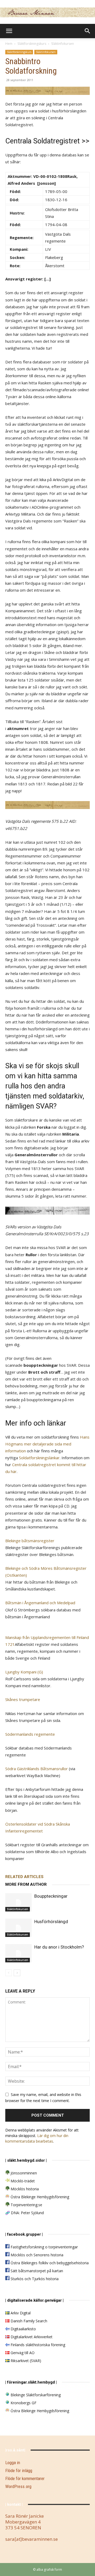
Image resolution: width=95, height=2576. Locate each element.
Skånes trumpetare (23, 1699)
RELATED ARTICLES (24, 1877)
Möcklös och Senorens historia (36, 2255)
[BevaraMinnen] (47, 12)
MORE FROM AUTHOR (26, 1884)
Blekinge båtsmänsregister (30, 1541)
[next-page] (17, 1973)
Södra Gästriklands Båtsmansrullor (37, 1769)
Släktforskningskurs (32, 44)
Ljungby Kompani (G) (24, 1672)
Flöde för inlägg (19, 2471)
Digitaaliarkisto (23, 2329)
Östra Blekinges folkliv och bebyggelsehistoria (49, 2263)
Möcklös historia (24, 2189)
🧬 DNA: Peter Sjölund (25, 2213)
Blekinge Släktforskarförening (35, 2395)
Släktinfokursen (63, 44)
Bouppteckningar (51, 1896)
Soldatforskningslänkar (39, 1458)
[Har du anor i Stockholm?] (18, 1953)
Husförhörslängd (51, 1922)
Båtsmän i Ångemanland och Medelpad (40, 1603)
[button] (9, 31)
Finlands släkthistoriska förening (37, 2345)
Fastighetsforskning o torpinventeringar (44, 2247)
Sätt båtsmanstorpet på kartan (36, 2271)
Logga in (13, 2463)
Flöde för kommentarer (25, 2478)
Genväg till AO (22, 2353)
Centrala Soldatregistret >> (47, 141)
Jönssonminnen (23, 2173)
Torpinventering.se (26, 2205)
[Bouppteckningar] (18, 1902)
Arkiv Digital (20, 2313)
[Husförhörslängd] (18, 1928)
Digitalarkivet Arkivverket (31, 2337)
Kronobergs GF (23, 2403)
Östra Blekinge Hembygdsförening (39, 2197)
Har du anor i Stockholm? (59, 1947)
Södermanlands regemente (30, 1734)
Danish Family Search (28, 2321)
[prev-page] (9, 1973)
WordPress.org (18, 2486)
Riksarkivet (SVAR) (25, 2361)
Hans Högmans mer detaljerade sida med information (47, 1444)
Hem (9, 44)
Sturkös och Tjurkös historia (34, 2279)
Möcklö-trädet (22, 2181)
